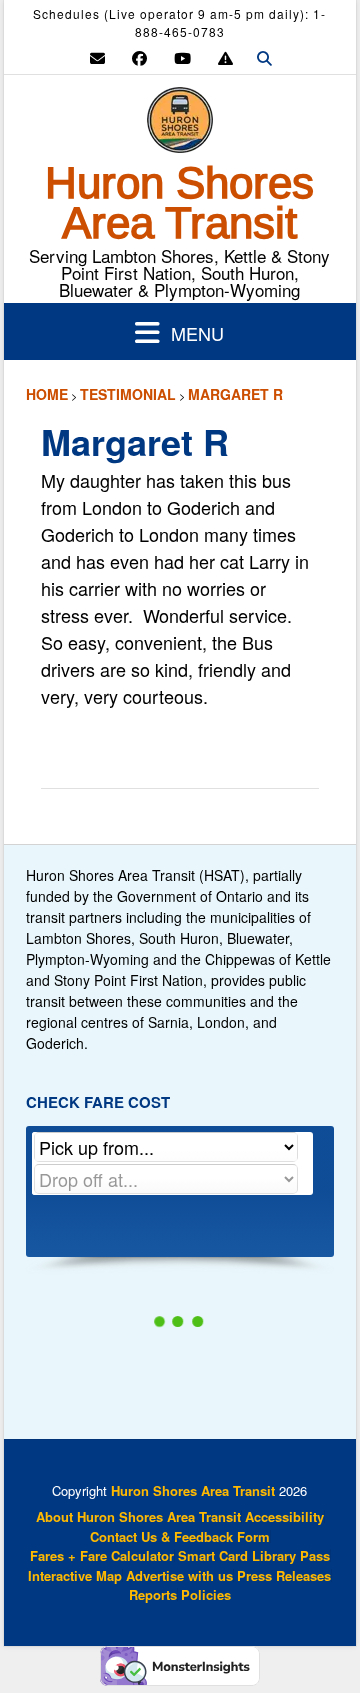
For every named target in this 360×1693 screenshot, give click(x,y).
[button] (180, 331)
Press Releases (284, 1575)
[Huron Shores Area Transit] (180, 125)
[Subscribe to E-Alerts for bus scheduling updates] (225, 57)
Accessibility (284, 1516)
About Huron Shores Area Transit (138, 1516)
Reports (153, 1594)
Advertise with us (179, 1575)
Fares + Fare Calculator (102, 1555)
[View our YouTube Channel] (182, 57)
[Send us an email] (97, 57)
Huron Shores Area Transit (179, 203)
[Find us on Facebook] (139, 57)
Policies (206, 1594)
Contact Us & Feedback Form (180, 1536)
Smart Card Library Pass (254, 1555)
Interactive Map (75, 1575)
